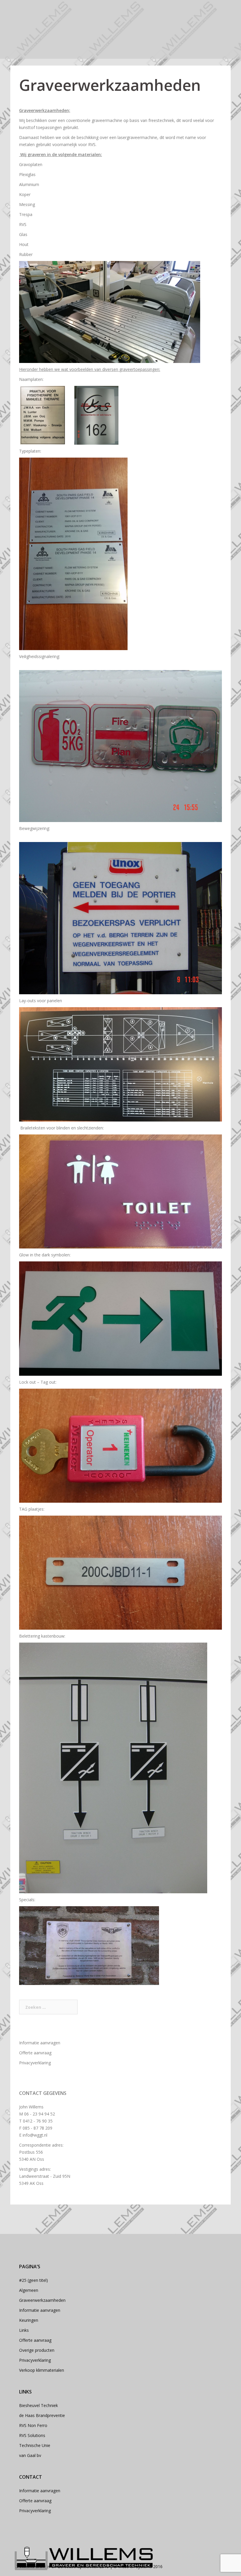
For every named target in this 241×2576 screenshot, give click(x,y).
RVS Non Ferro (33, 2425)
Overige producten (37, 2350)
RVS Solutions (32, 2435)
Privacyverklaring (35, 2063)
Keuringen (29, 2320)
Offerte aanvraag (35, 2053)
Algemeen (29, 2290)
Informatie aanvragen (40, 2043)
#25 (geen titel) (34, 2280)
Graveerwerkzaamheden (42, 2300)
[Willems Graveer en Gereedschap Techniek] (84, 2558)
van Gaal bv (30, 2455)
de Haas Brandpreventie (42, 2415)
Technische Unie (35, 2445)
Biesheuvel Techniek (39, 2405)
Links (24, 2330)
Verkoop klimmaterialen (42, 2370)
